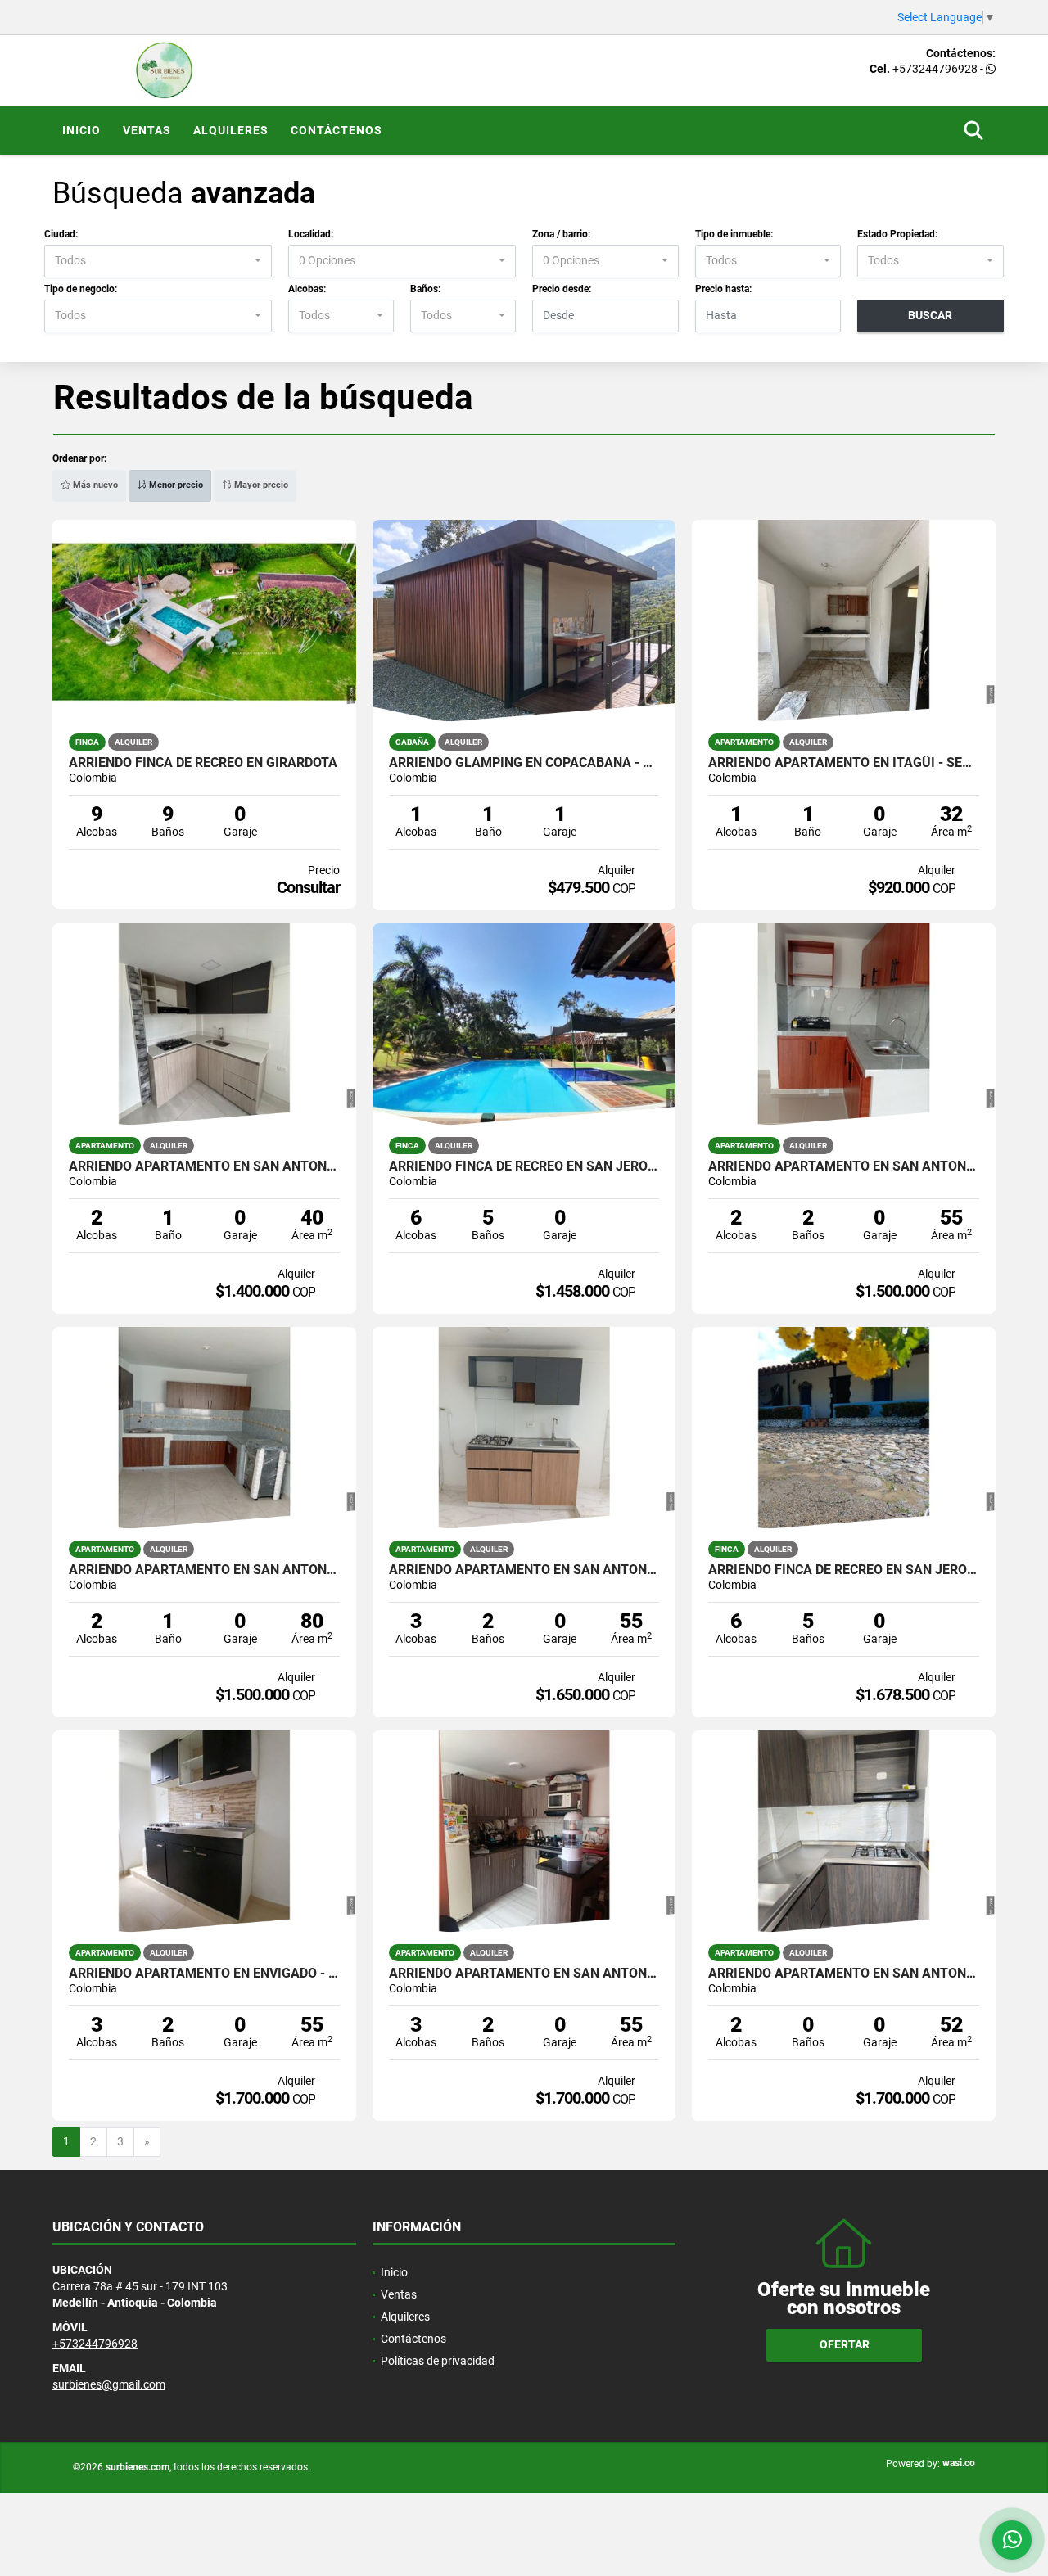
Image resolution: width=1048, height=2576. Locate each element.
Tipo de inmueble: (734, 234)
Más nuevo (94, 485)
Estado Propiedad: (897, 234)
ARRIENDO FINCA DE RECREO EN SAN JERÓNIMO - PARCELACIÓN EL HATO (524, 1166)
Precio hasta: (723, 289)
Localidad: (311, 234)
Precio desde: (562, 289)
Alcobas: (307, 289)
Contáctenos (337, 130)
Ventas (147, 130)
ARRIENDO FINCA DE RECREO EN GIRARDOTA (203, 763)
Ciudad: (61, 234)
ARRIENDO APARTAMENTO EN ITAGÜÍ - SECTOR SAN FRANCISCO (844, 763)
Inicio (81, 130)
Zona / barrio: (561, 234)
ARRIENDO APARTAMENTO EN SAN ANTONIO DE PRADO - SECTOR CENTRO (204, 1570)
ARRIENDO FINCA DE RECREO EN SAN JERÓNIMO (844, 1570)
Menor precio (175, 485)
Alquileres (231, 130)
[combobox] (158, 261)
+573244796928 (935, 69)
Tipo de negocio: (81, 289)
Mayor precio (260, 485)
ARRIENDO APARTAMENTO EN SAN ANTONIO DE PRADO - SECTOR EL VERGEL (844, 1166)
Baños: (425, 289)
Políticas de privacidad (438, 2361)
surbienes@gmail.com (109, 2384)
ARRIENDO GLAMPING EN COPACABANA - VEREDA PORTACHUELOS (524, 763)
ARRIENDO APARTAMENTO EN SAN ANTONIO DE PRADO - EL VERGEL (204, 1166)
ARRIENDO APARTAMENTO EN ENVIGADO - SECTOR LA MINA (204, 1974)
